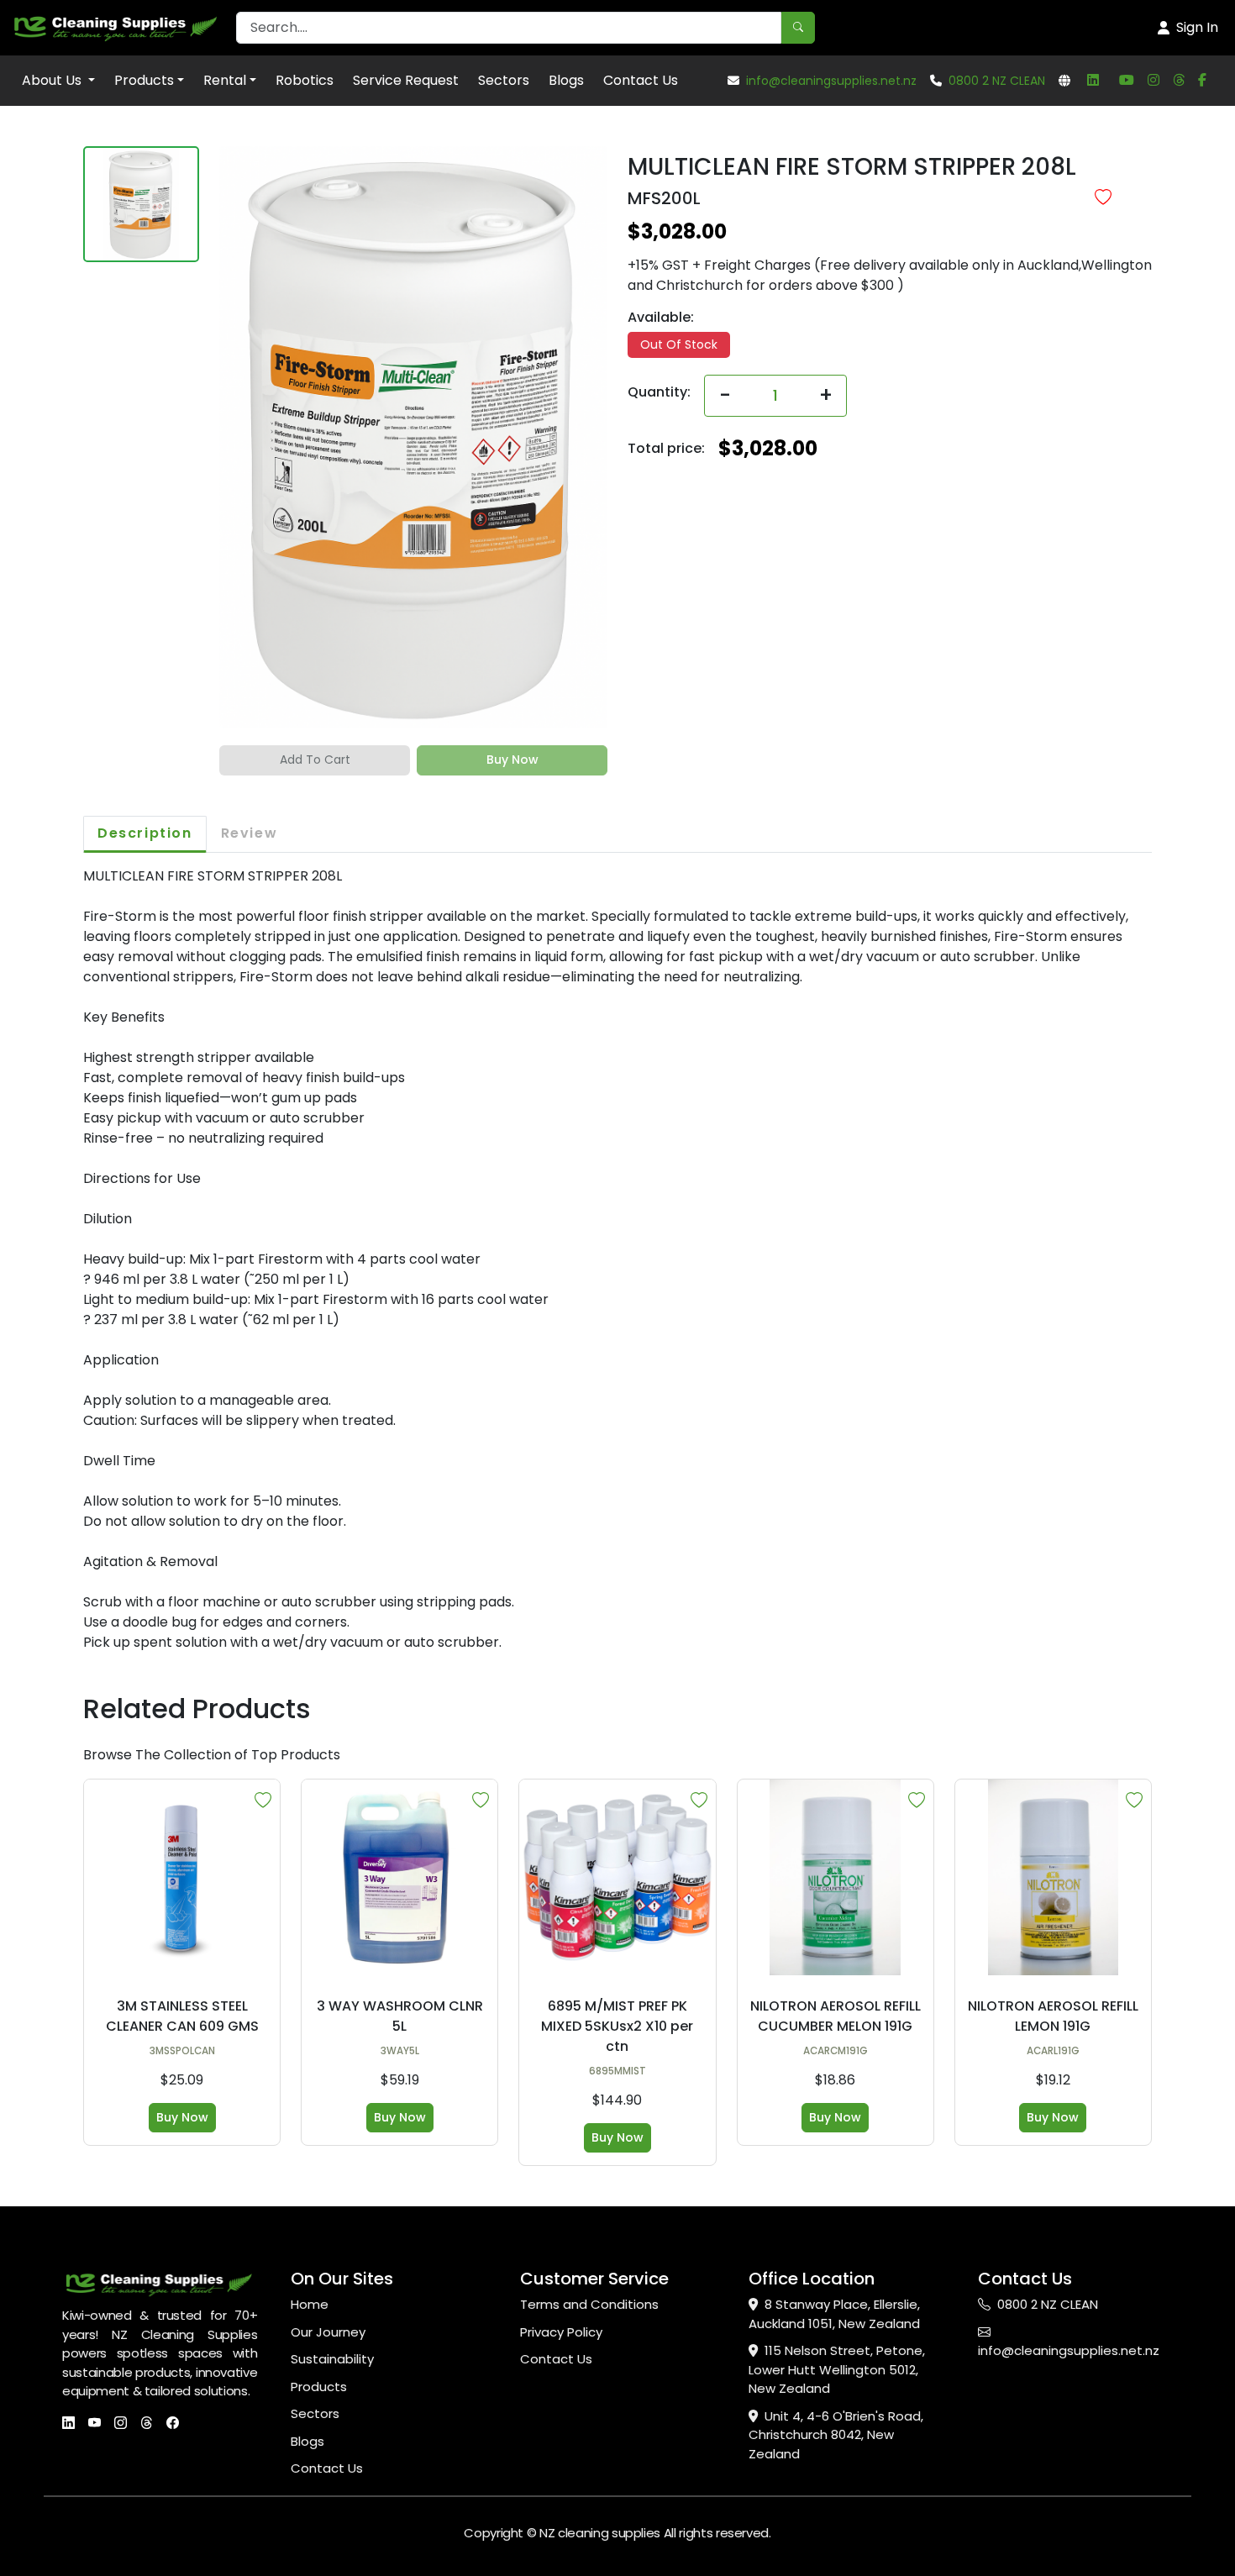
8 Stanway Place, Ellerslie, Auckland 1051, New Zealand (834, 2314)
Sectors (504, 80)
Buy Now (182, 2117)
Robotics (305, 80)
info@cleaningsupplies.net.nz (831, 81)
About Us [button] (53, 80)
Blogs (566, 80)
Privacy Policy (561, 2332)
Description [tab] (145, 833)
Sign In (1197, 27)
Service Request (406, 80)
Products (144, 80)
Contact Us (641, 80)
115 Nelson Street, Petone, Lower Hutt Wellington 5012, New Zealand (837, 2369)
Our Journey (328, 2332)
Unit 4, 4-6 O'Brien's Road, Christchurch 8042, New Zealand (836, 2435)
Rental (225, 80)
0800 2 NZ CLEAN (997, 81)
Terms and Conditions (589, 2304)
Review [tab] (250, 833)
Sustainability (332, 2359)
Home (310, 2304)
